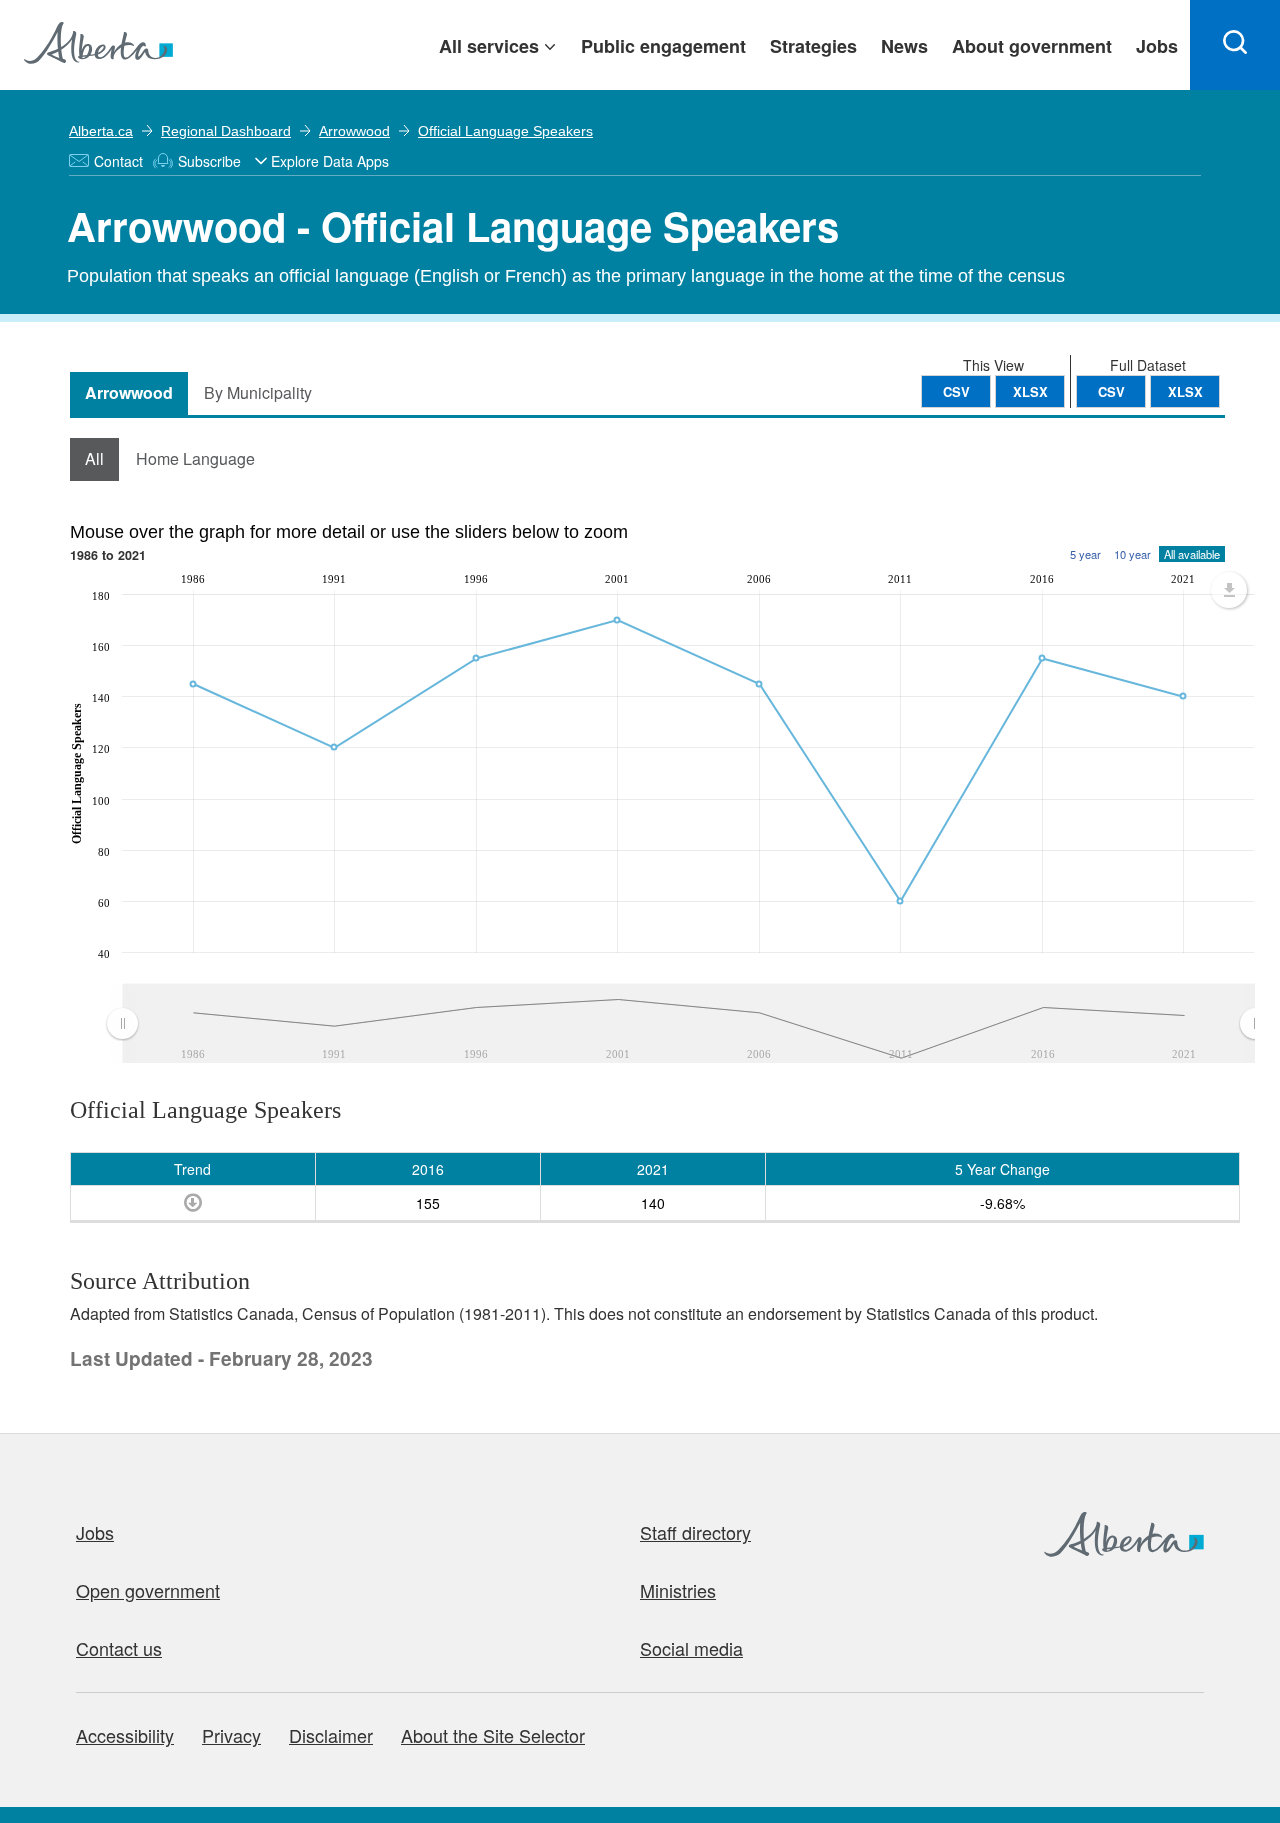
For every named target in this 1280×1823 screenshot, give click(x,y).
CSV (1111, 391)
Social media (691, 1648)
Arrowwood (354, 131)
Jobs (95, 1532)
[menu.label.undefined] (1229, 590)
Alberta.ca (101, 131)
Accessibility (125, 1735)
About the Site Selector (493, 1735)
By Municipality (258, 392)
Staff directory (695, 1532)
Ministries (678, 1590)
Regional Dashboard (226, 131)
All (94, 458)
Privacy (231, 1735)
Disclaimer (331, 1735)
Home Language (195, 458)
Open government (148, 1590)
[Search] (1235, 45)
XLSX (1185, 391)
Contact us (119, 1648)
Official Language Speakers (505, 131)
